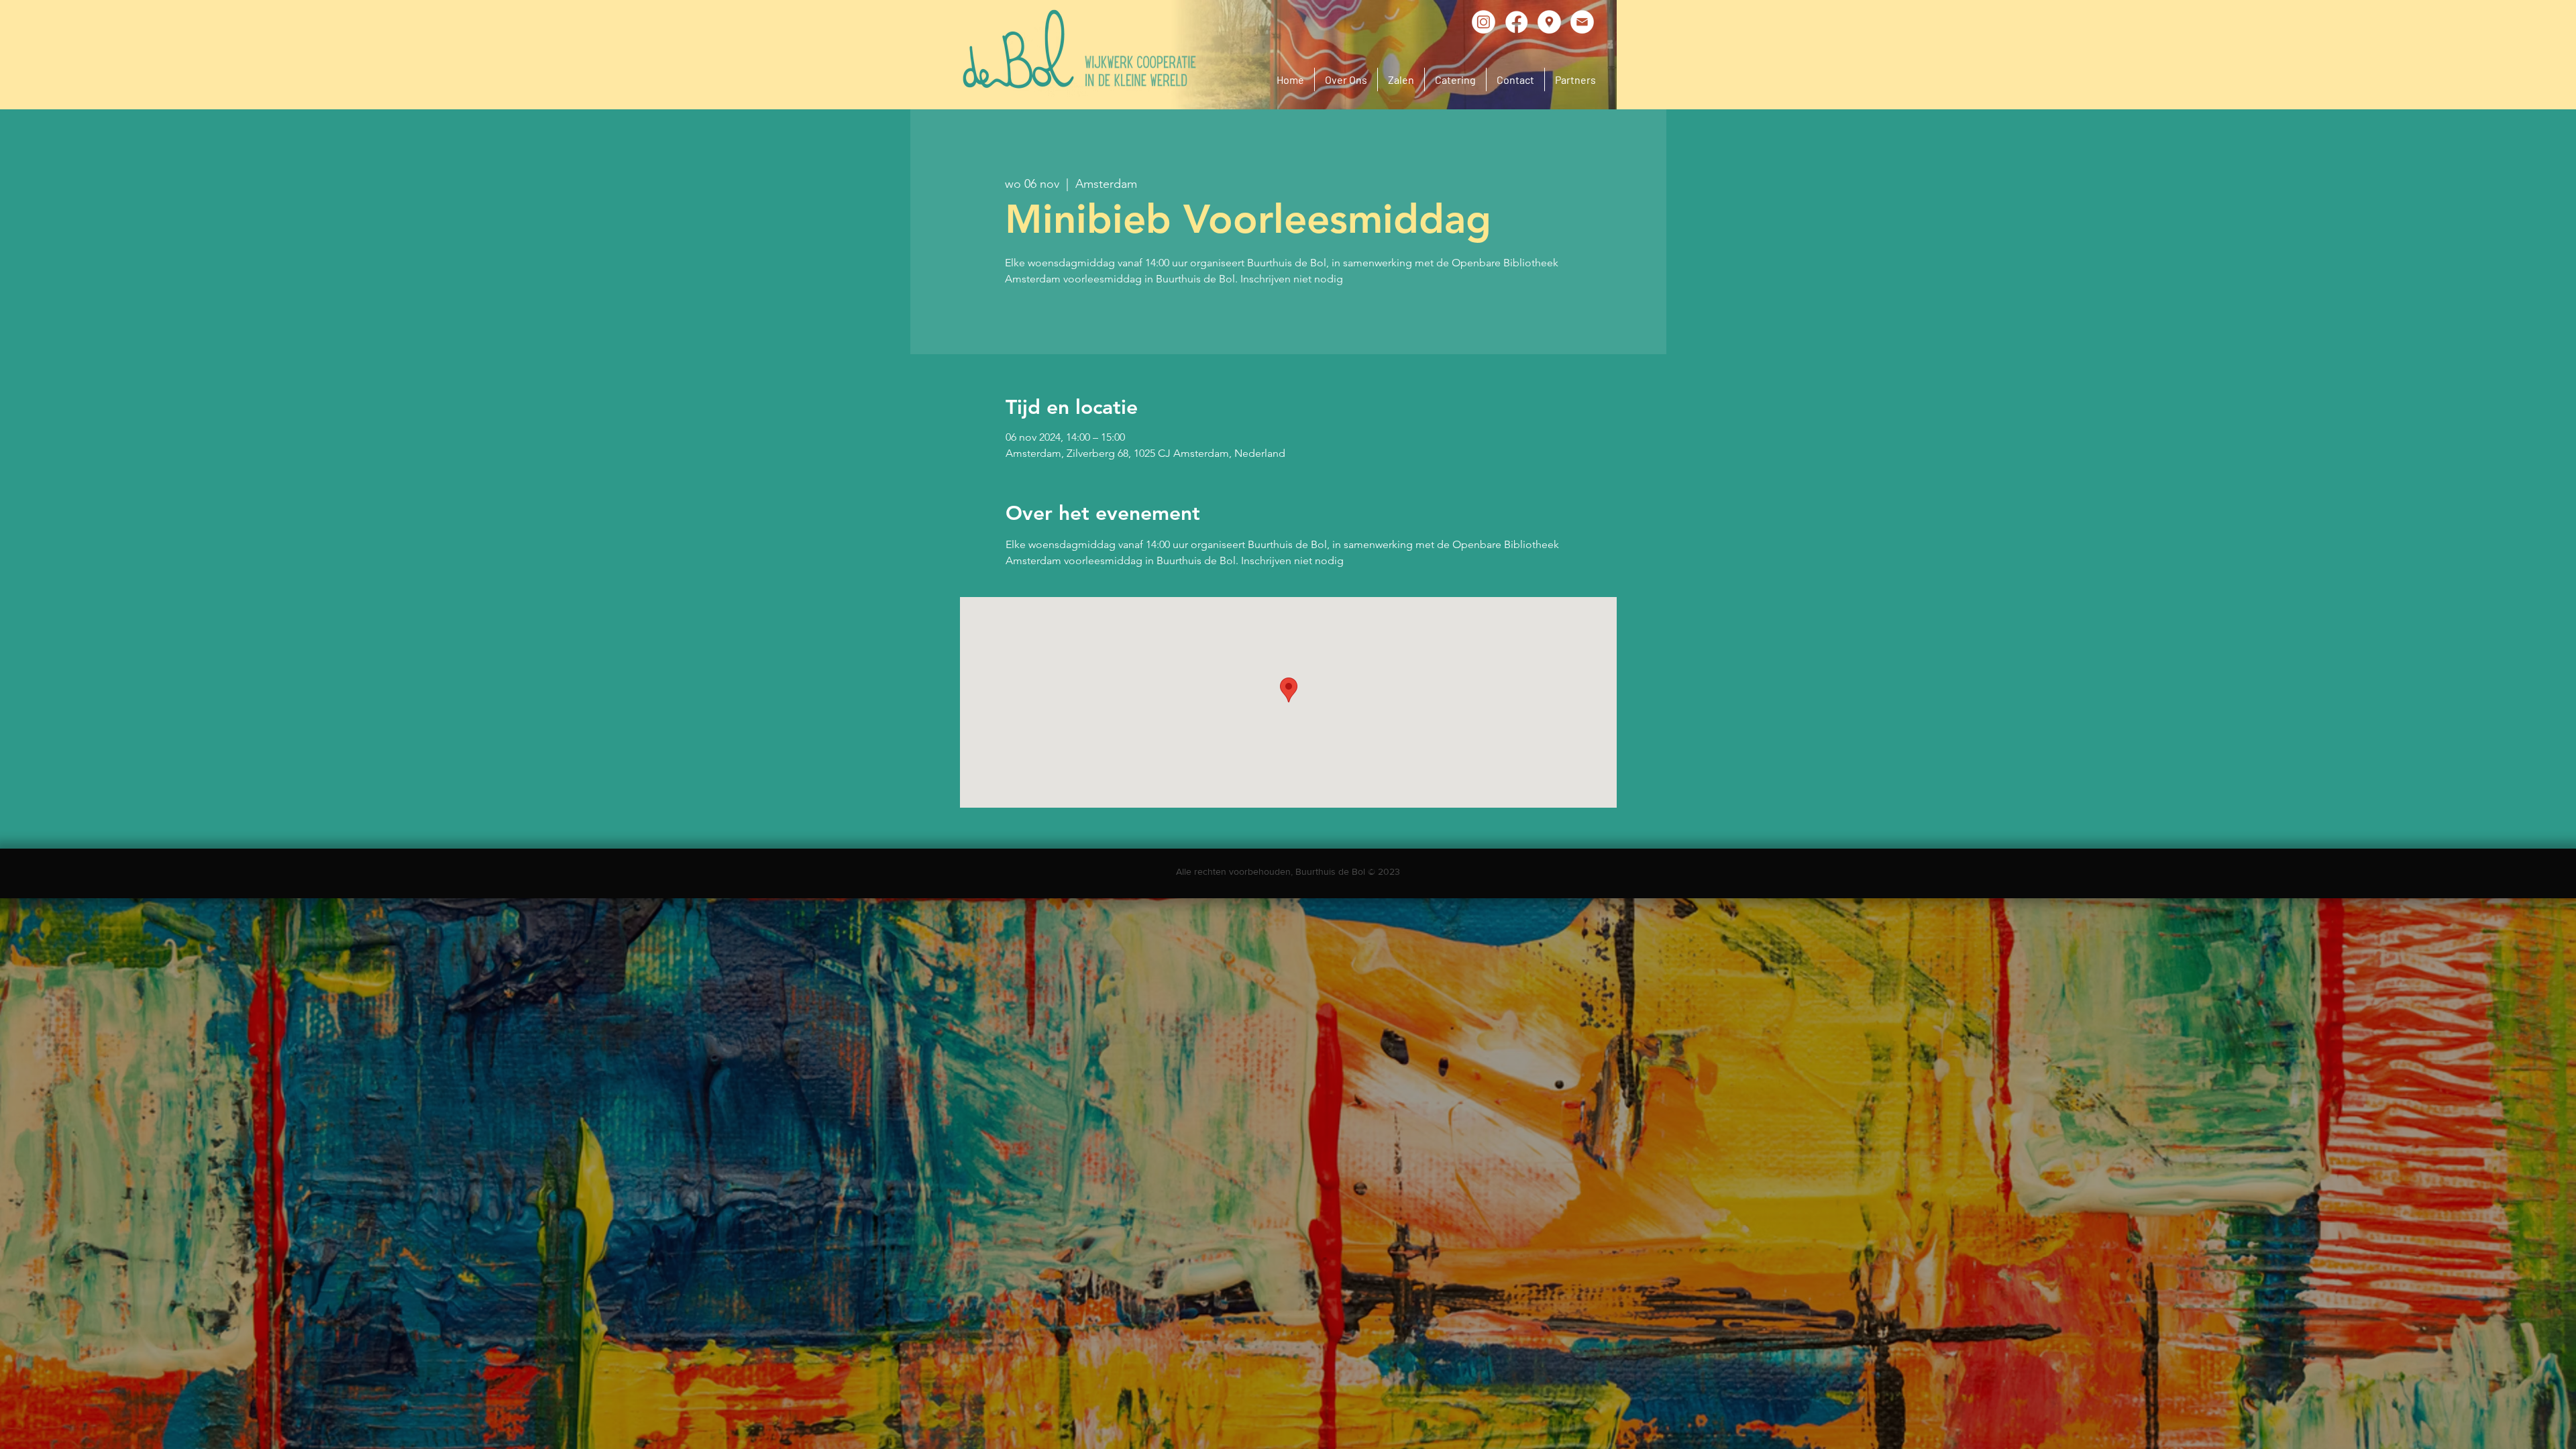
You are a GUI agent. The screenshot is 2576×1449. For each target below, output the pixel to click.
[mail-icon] (1582, 22)
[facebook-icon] (1516, 22)
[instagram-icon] (1484, 22)
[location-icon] (1549, 22)
